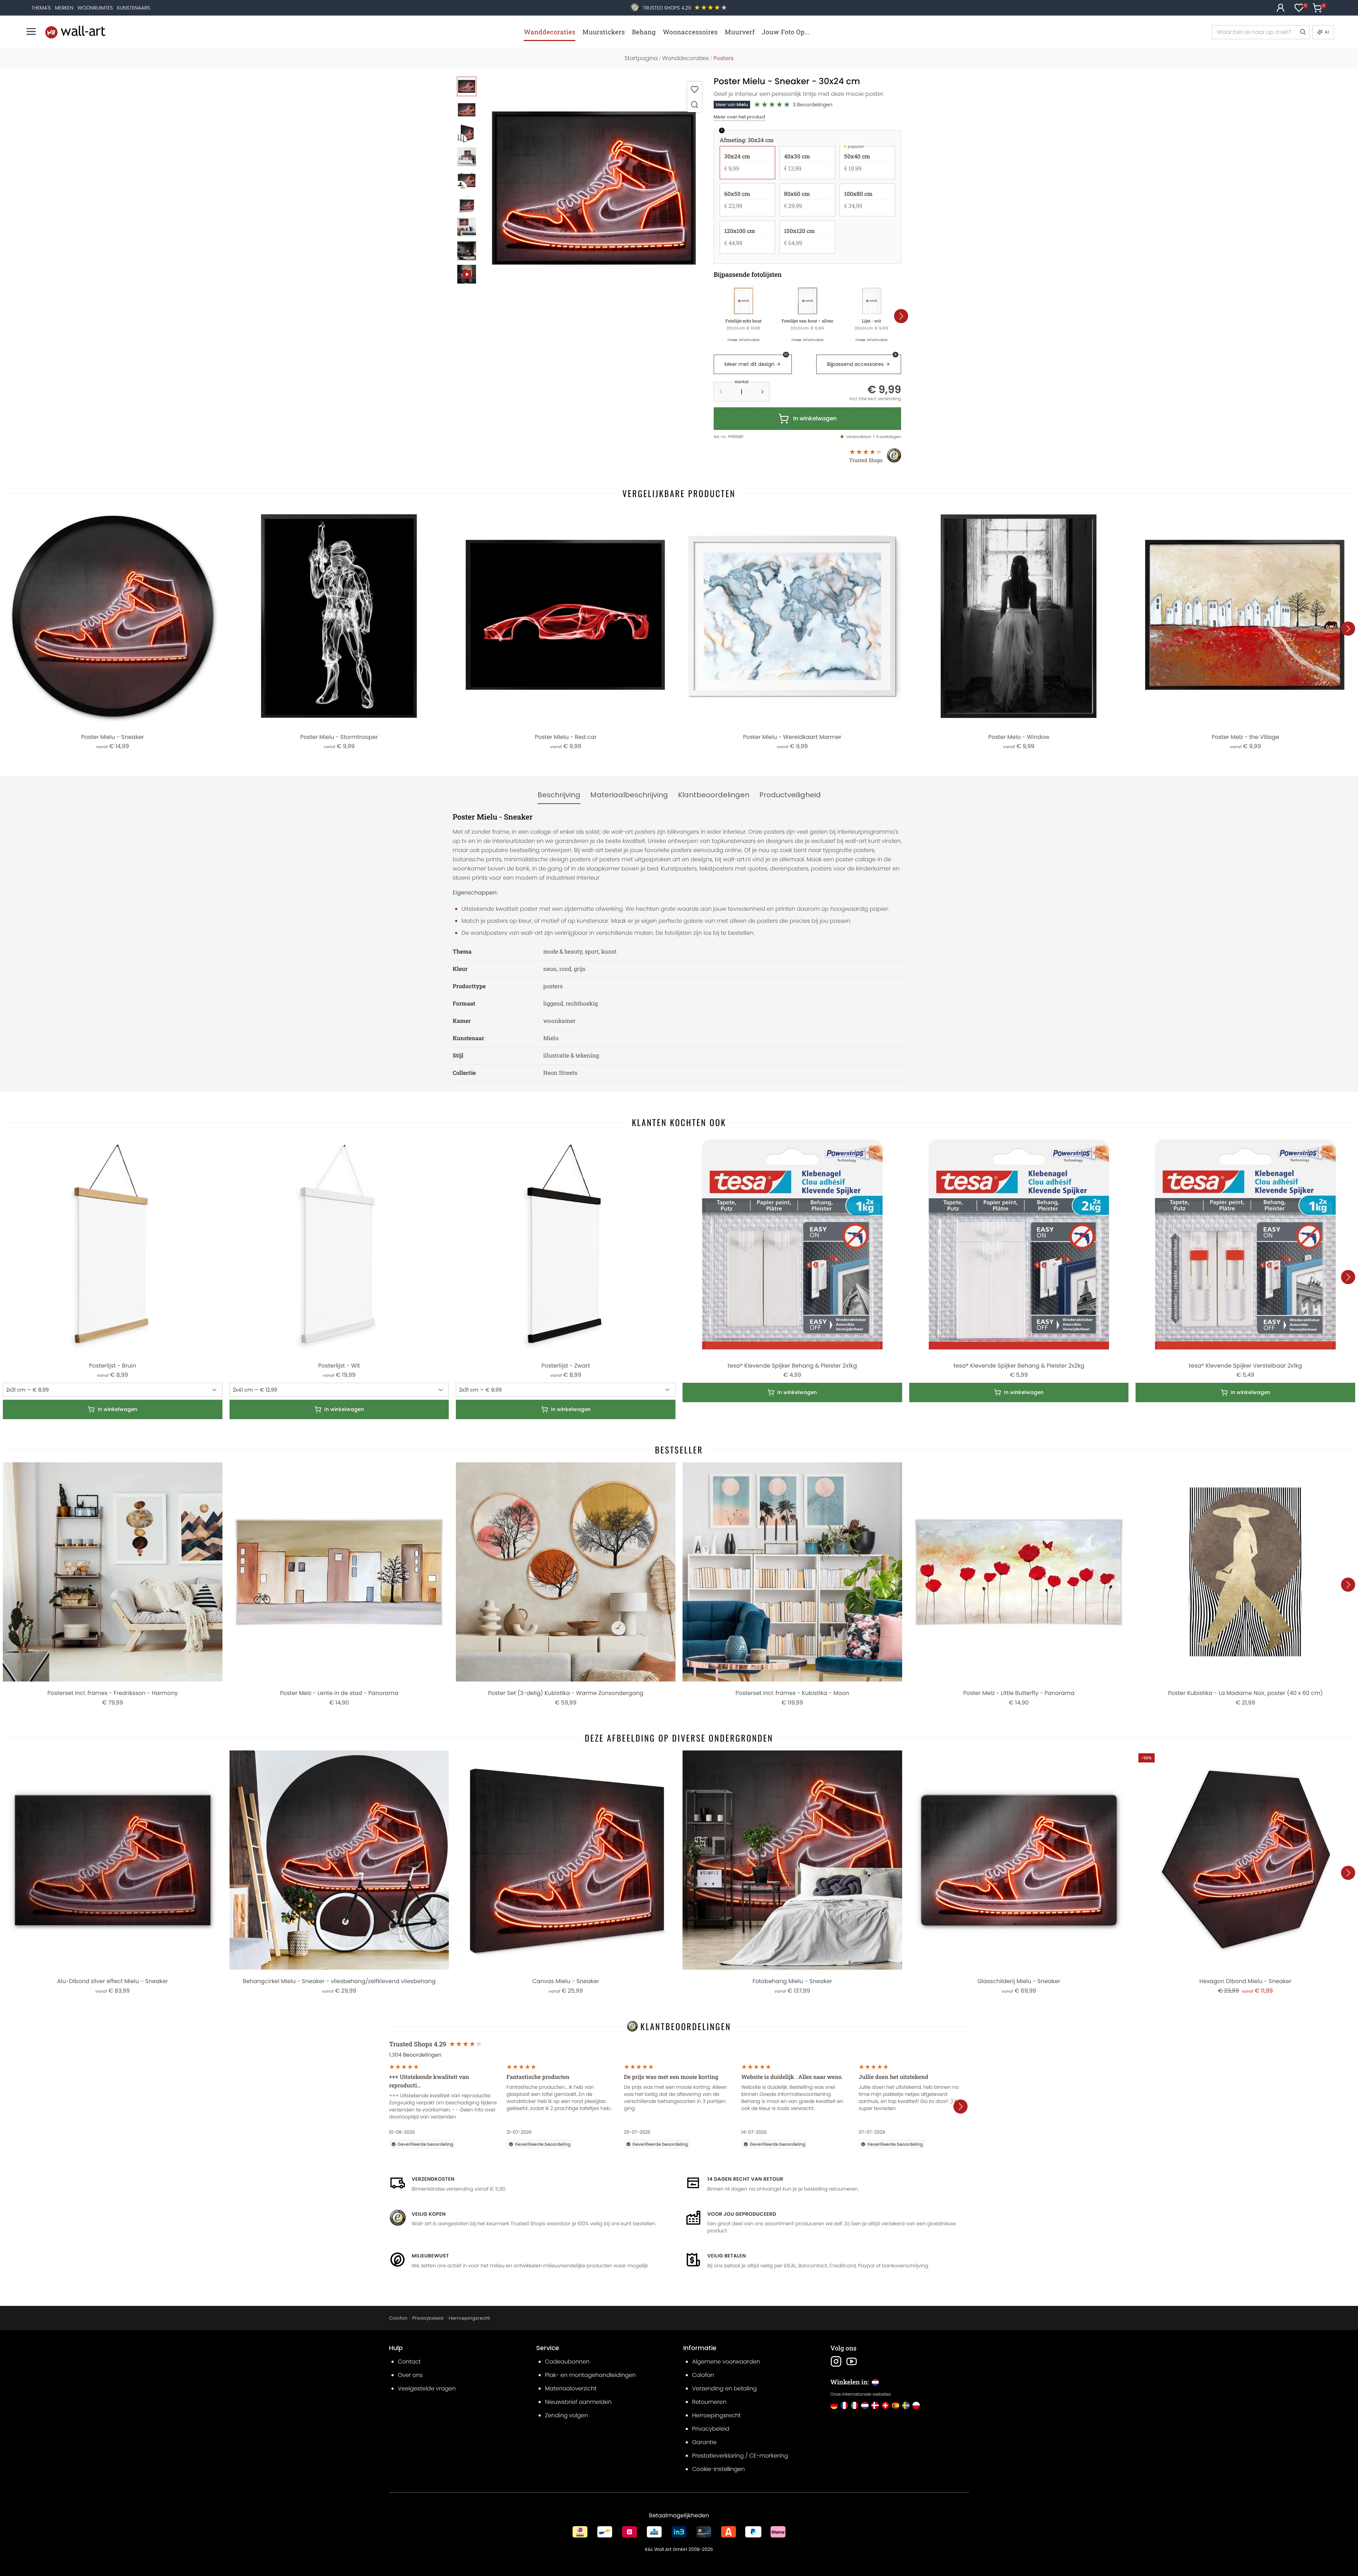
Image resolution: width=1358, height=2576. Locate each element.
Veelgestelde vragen (427, 2388)
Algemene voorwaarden (726, 2362)
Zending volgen (567, 2415)
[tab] (559, 795)
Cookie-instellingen (718, 2469)
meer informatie (743, 340)
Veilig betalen (727, 2256)
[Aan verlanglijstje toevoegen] (695, 89)
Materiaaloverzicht (571, 2388)
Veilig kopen (429, 2214)
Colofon (398, 2318)
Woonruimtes (95, 8)
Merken (64, 8)
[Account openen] (1281, 8)
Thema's (41, 8)
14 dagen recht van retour (745, 2179)
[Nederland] (865, 2405)
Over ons (410, 2375)
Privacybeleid (428, 2318)
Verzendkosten (433, 2179)
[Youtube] (852, 2361)
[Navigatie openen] (31, 31)
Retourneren (709, 2402)
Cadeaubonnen (567, 2362)
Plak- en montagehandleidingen (590, 2375)
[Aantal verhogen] (762, 392)
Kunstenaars (134, 8)
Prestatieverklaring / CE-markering (740, 2456)
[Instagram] (836, 2361)
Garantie (704, 2442)
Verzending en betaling (724, 2388)
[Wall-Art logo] (75, 32)
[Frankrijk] (844, 2405)
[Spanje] (896, 2405)
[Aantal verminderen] (721, 392)
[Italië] (855, 2405)
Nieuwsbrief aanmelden (578, 2402)
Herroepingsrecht (469, 2318)
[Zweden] (906, 2405)
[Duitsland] (834, 2405)
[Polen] (916, 2405)
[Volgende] (901, 316)
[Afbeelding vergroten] (695, 104)
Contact (409, 2362)
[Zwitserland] (885, 2405)
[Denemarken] (875, 2405)
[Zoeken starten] (1302, 32)
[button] (594, 189)
